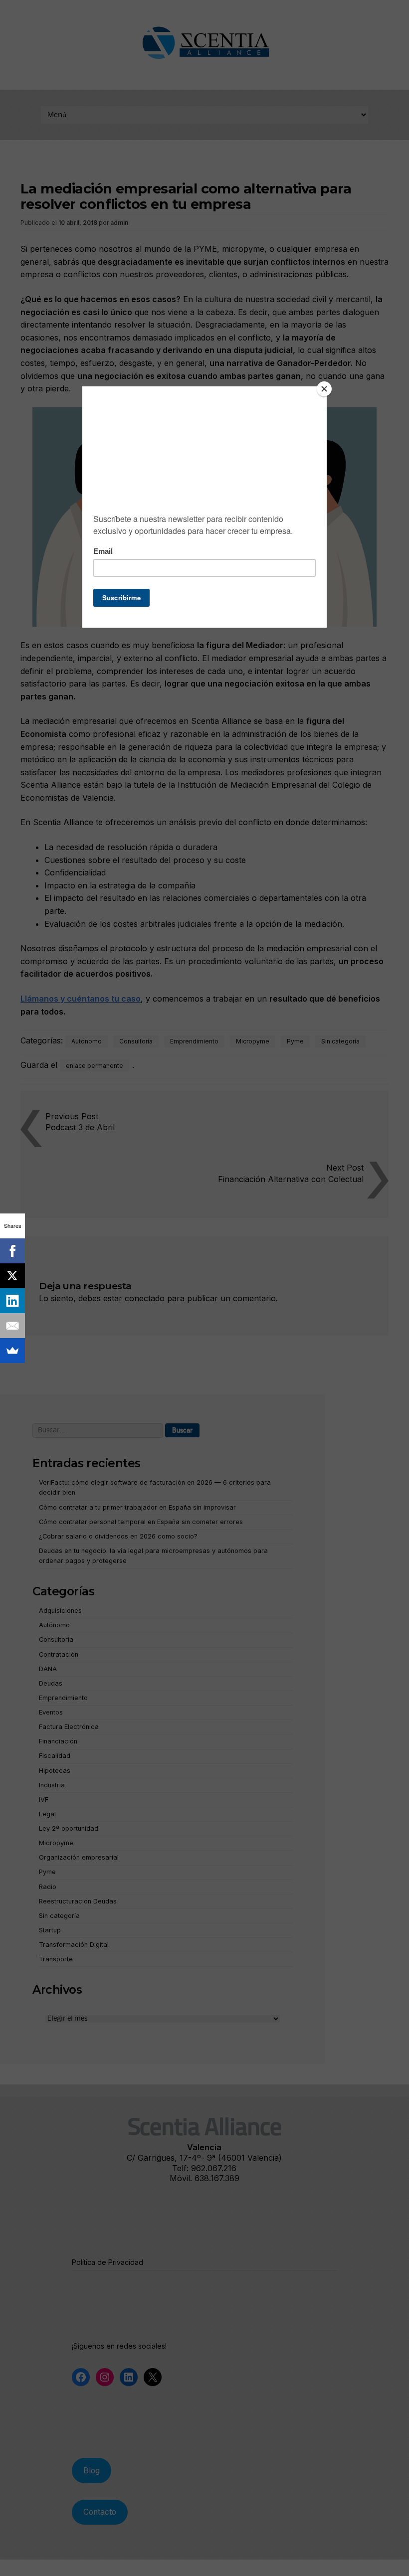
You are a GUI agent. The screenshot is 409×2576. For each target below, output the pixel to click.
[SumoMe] (12, 1351)
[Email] (12, 1326)
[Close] (324, 389)
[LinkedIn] (12, 1301)
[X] (12, 1276)
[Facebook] (12, 1251)
